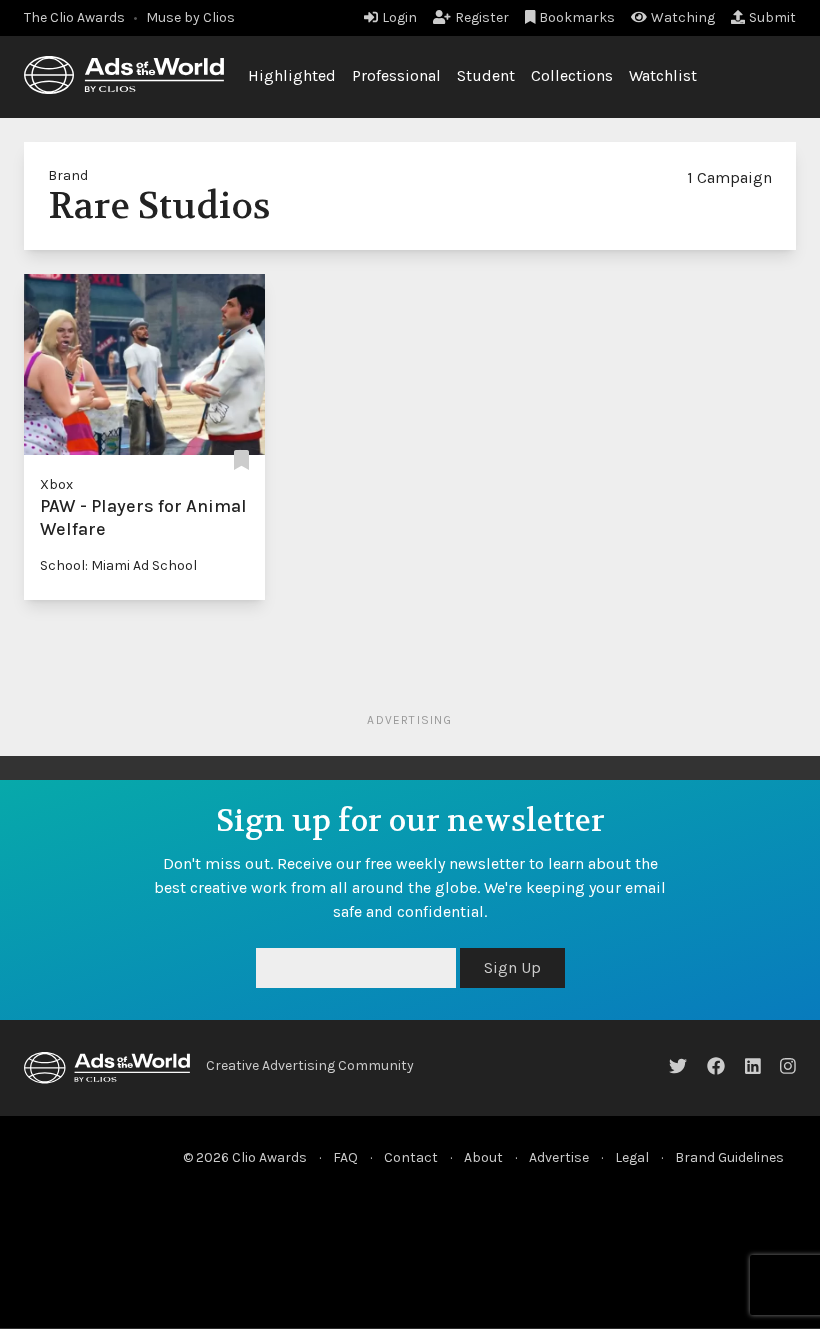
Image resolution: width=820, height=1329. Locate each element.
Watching (683, 17)
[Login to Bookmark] (241, 460)
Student (486, 75)
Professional (396, 75)
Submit (772, 17)
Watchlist (663, 75)
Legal (632, 1157)
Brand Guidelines (729, 1157)
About (483, 1157)
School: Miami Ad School (118, 565)
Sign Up (512, 967)
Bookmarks (577, 17)
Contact (411, 1157)
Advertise (559, 1157)
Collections (572, 75)
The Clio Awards (74, 17)
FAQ (345, 1157)
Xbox (56, 484)
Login (399, 17)
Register (482, 17)
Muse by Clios (190, 17)
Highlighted (292, 75)
